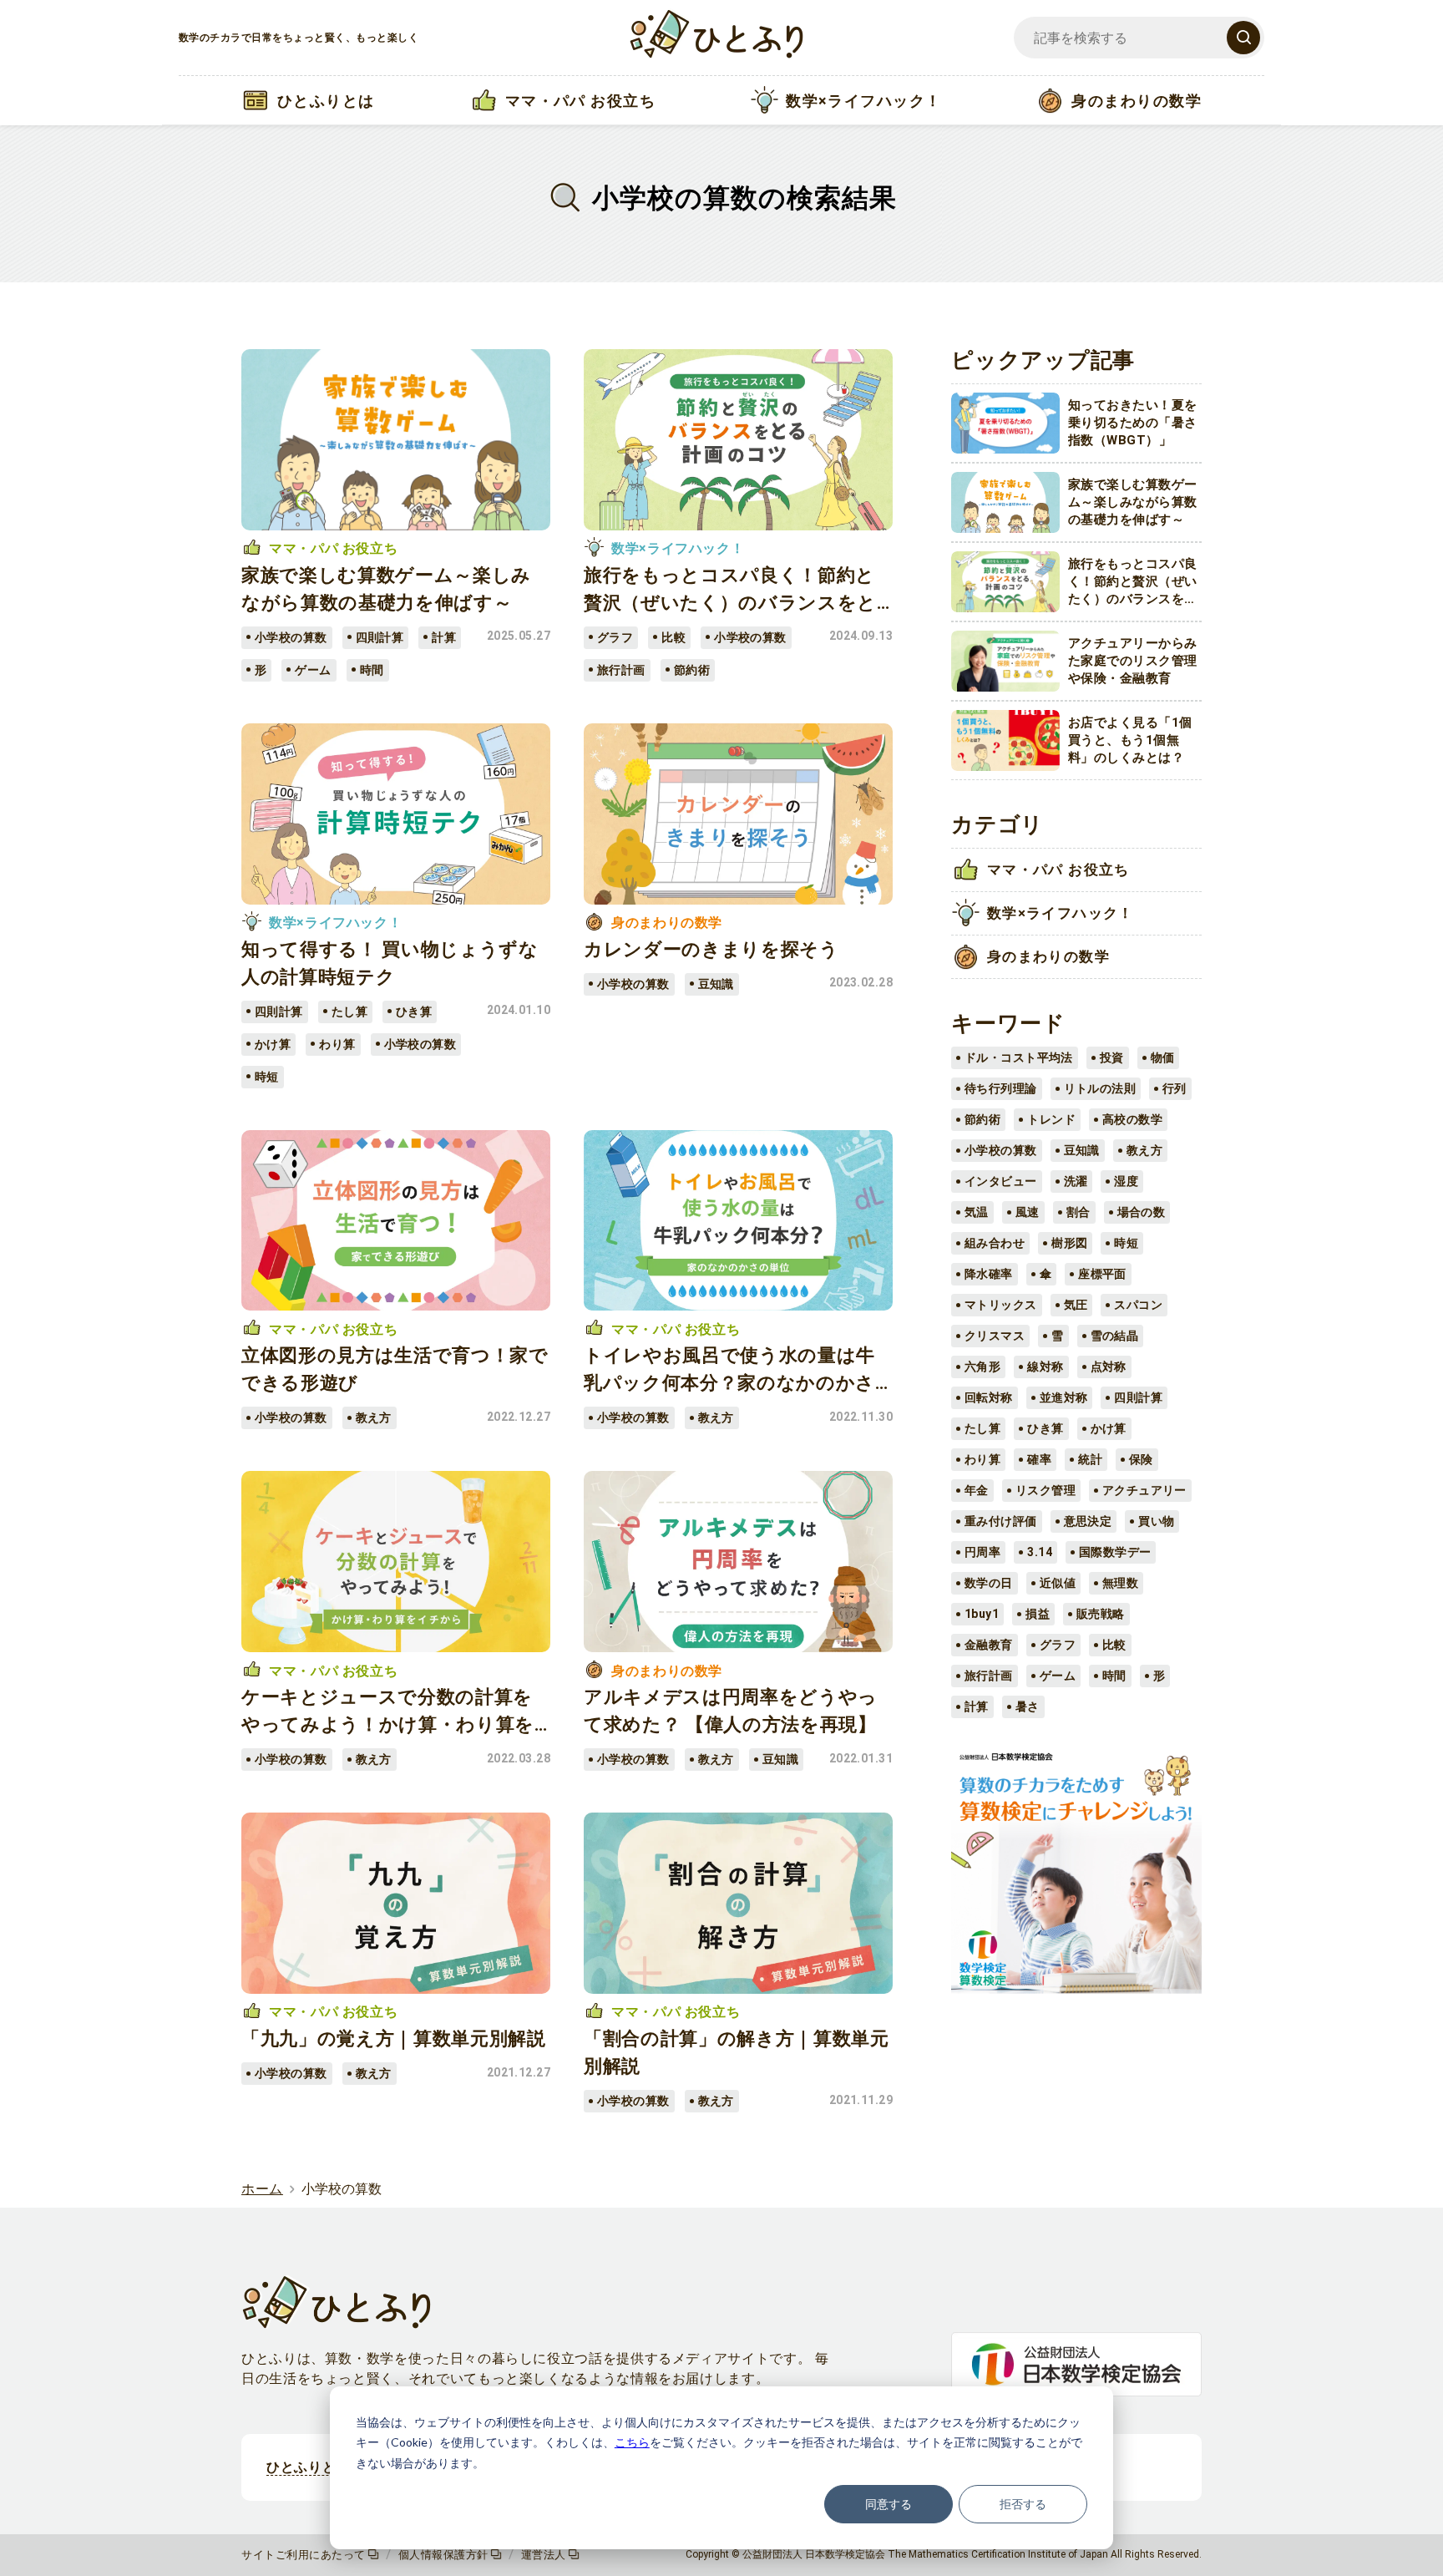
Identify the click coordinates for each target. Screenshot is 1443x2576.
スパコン (1138, 1305)
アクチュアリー (1144, 1490)
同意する (889, 2504)
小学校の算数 (1001, 1150)
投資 (1112, 1057)
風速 (1028, 1212)
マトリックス (1001, 1305)
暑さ (1028, 1706)
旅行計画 (989, 1676)
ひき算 (1045, 1428)
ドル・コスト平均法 (1019, 1057)
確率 (1039, 1459)
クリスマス (995, 1336)
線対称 (1045, 1367)
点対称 (1109, 1367)
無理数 (1120, 1583)
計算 (977, 1706)
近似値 (1058, 1583)
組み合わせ (995, 1243)
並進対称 (1064, 1397)
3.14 (1040, 1552)
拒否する (1023, 2504)
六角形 (982, 1367)
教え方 (1144, 1150)
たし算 (982, 1428)
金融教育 (989, 1645)
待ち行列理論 (1001, 1088)
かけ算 (1109, 1428)
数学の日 (989, 1583)
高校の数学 (1132, 1119)
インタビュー (1001, 1181)
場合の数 (1142, 1212)
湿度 (1126, 1181)
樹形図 (1069, 1243)
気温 (977, 1212)
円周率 (982, 1552)
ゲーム (1058, 1676)
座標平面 (1102, 1274)
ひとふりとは (308, 2467)
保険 (1141, 1459)
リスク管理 (1046, 1490)
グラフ (1058, 1645)
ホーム (262, 2189)
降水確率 (989, 1274)
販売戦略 (1101, 1614)
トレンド (1051, 1119)
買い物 (1156, 1521)
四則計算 (1138, 1397)
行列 (1175, 1088)
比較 (1114, 1645)
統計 (1090, 1459)
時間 (1114, 1676)
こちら (632, 2442)
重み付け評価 (1001, 1521)
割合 (1078, 1212)
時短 (1126, 1243)
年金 (977, 1490)
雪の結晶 (1115, 1336)
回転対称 (989, 1397)
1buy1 (982, 1614)
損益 (1038, 1614)
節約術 (982, 1119)
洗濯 (1076, 1181)
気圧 (1076, 1305)
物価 (1163, 1057)
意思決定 (1088, 1521)
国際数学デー (1115, 1552)
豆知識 (1082, 1150)
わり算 (982, 1459)
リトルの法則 (1100, 1088)
